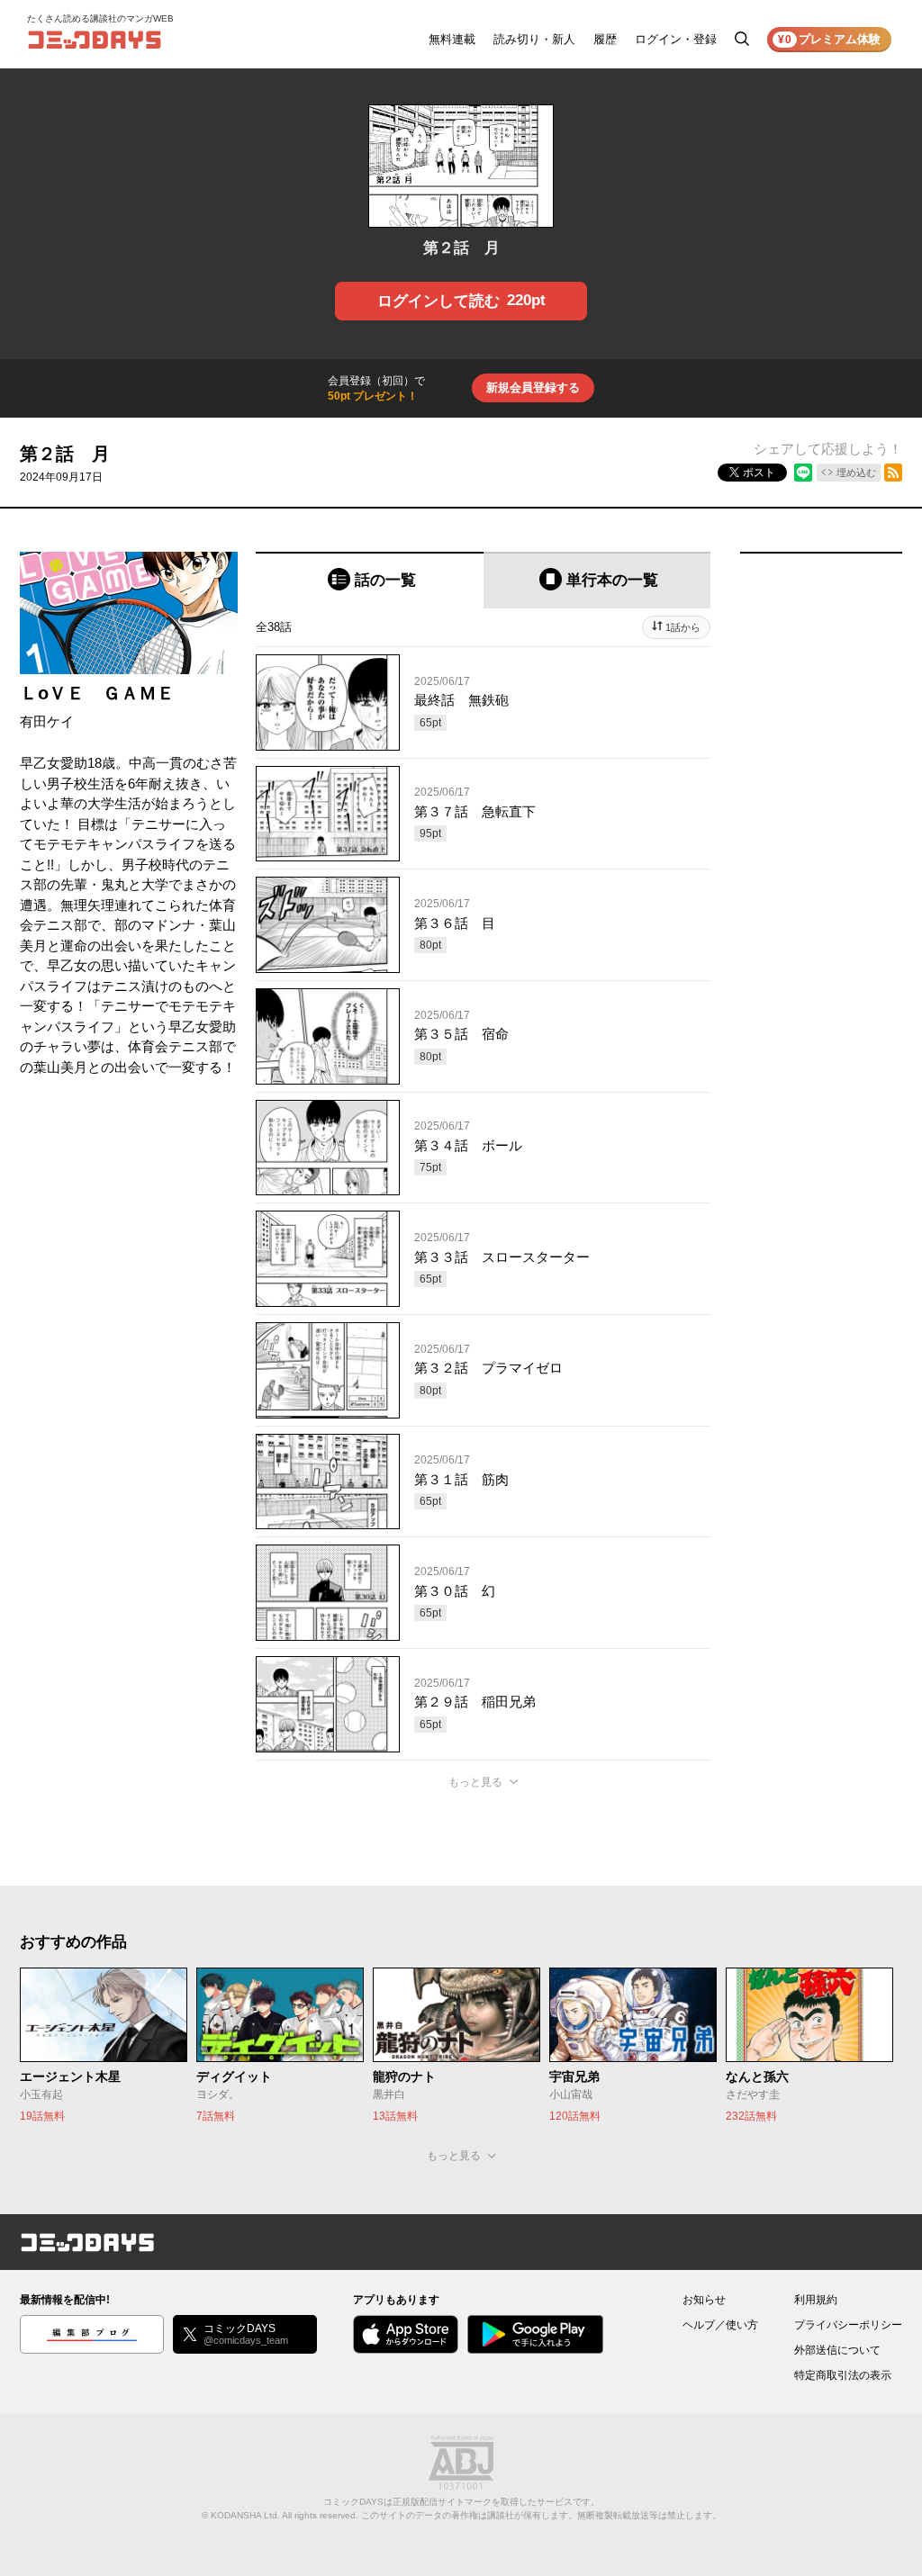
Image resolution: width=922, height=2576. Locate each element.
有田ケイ (47, 721)
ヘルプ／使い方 (720, 2325)
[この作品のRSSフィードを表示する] (893, 473)
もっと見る (475, 1782)
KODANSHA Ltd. (245, 2515)
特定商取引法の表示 (843, 2375)
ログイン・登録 (676, 39)
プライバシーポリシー (848, 2325)
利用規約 (816, 2300)
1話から (683, 627)
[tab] (370, 580)
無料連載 (452, 39)
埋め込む (856, 473)
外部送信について (837, 2350)
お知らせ (704, 2300)
